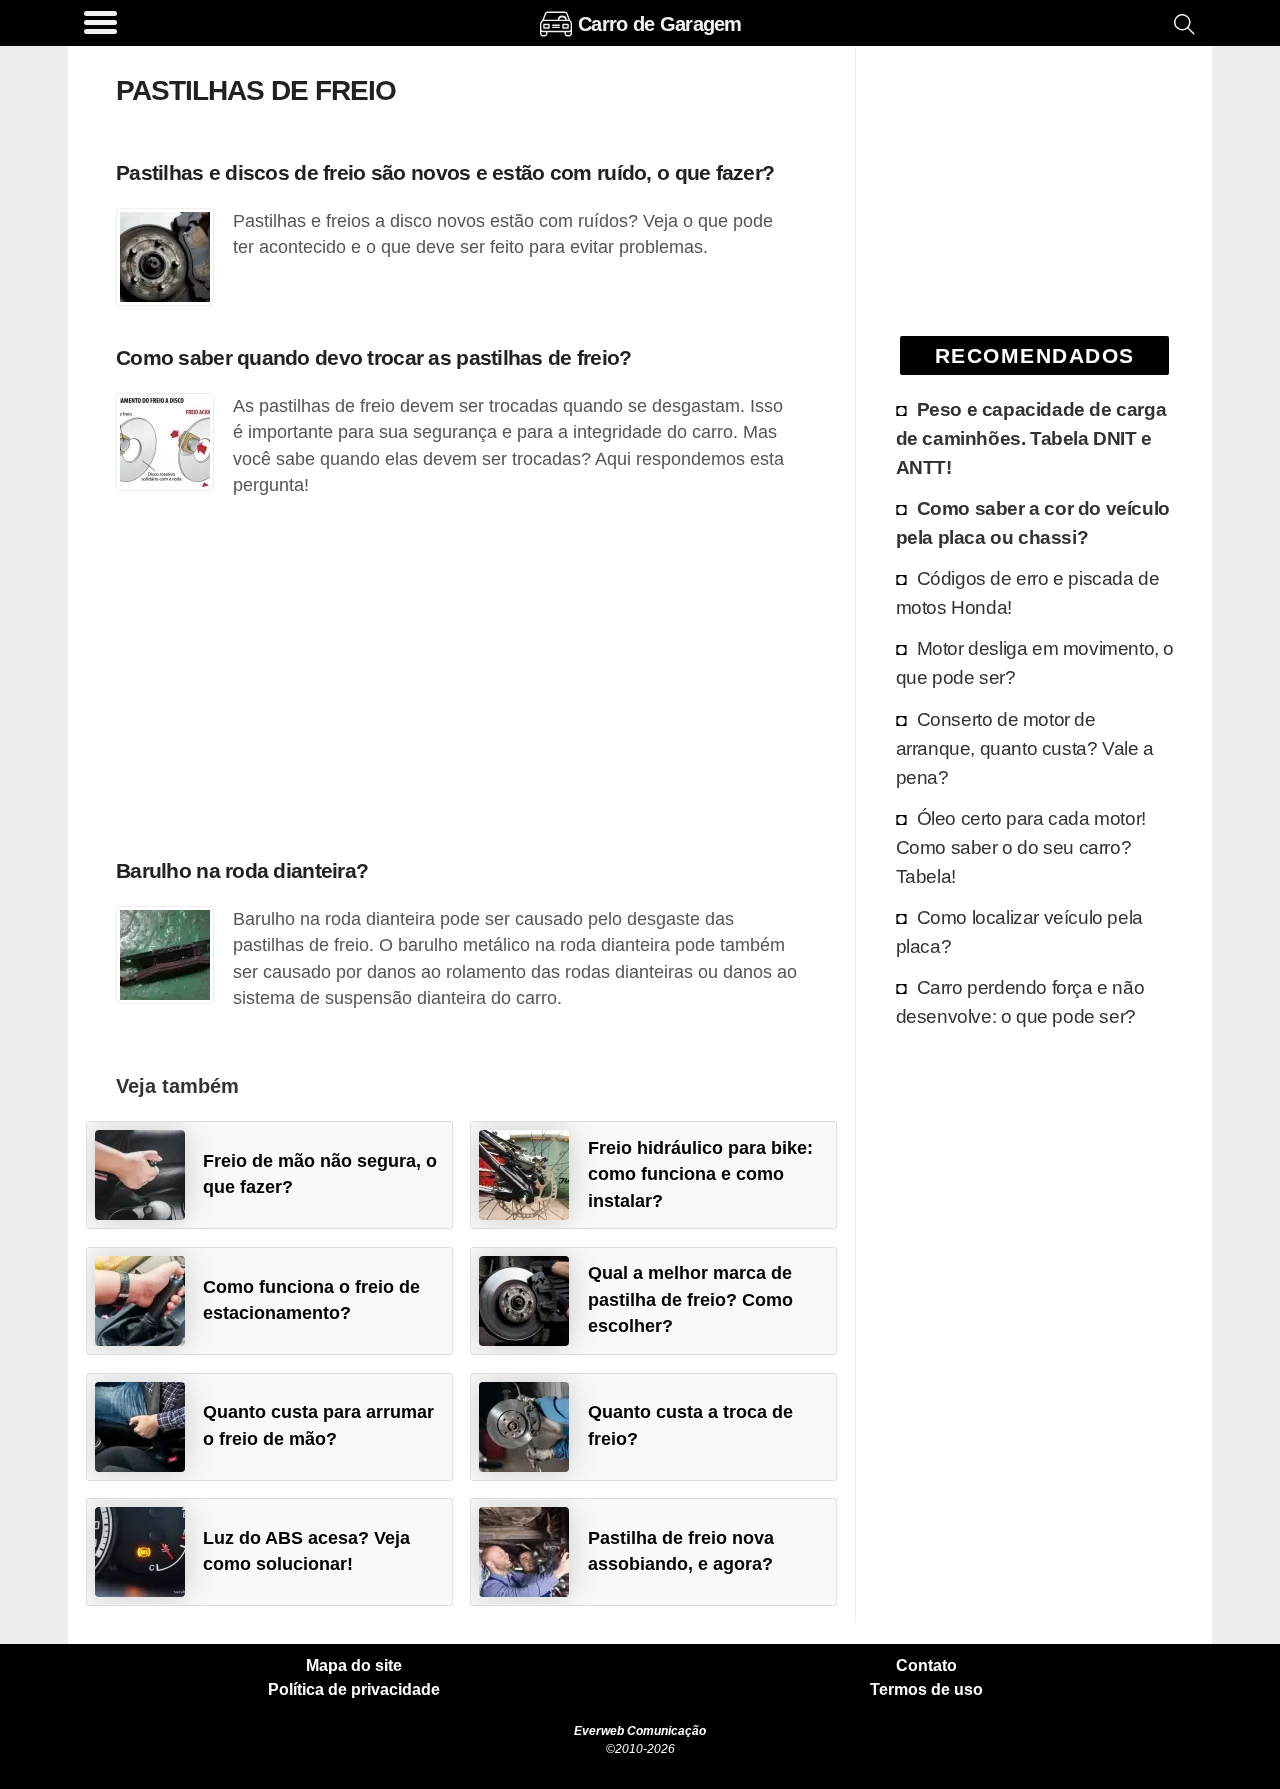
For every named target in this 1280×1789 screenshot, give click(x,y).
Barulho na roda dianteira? (242, 870)
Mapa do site (354, 1666)
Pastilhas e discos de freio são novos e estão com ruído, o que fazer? (445, 172)
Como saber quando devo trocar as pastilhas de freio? (374, 357)
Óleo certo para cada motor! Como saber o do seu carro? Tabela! (1021, 847)
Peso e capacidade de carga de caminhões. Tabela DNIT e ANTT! (1031, 438)
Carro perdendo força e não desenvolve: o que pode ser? (1020, 1001)
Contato (926, 1666)
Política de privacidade (354, 1690)
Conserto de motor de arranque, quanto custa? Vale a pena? (1025, 748)
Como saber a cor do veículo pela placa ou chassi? (1033, 522)
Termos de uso (926, 1690)
